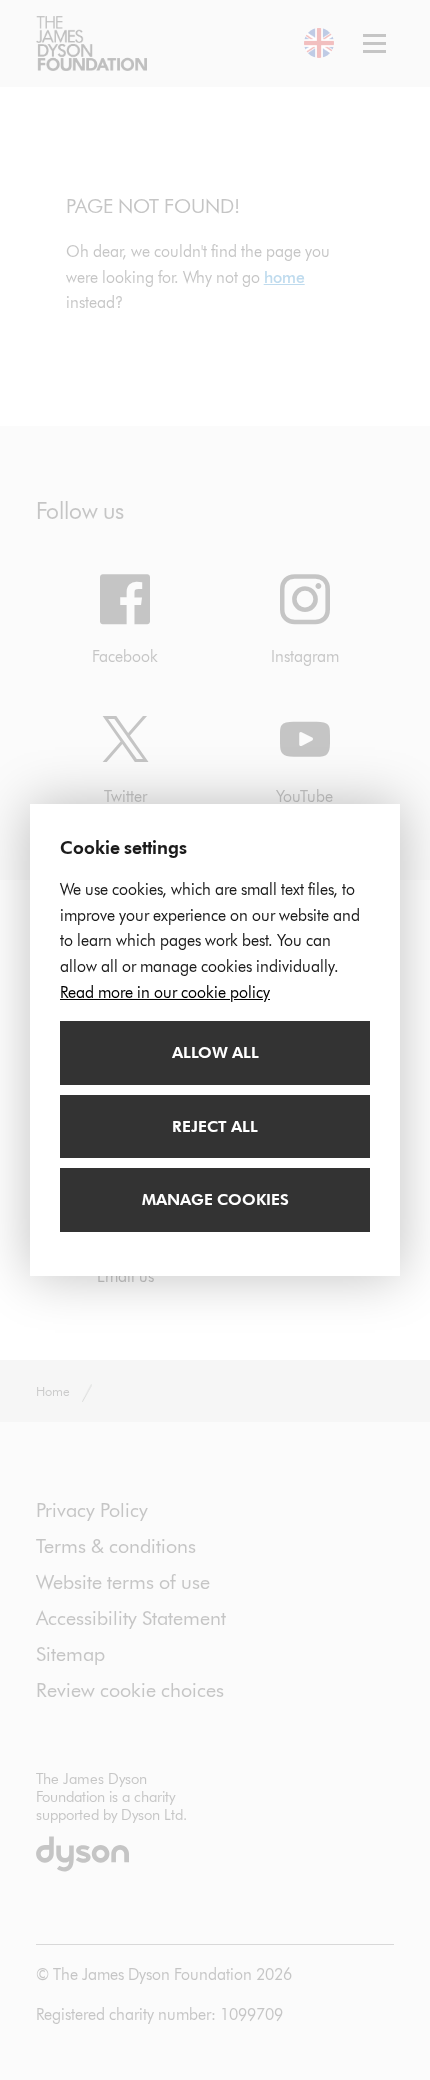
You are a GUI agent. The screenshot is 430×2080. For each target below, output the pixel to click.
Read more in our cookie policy (165, 992)
